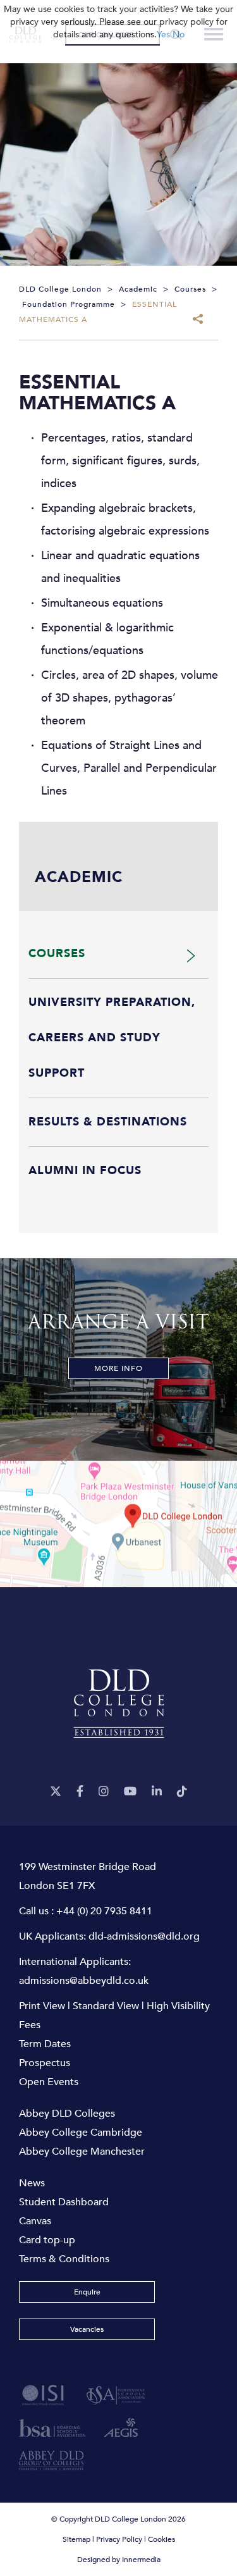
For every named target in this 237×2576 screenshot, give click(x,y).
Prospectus (45, 2063)
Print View (42, 2006)
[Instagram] (104, 1792)
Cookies (161, 2539)
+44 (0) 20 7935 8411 (104, 1911)
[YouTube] (130, 1792)
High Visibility (178, 2006)
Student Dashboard (64, 2202)
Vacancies (87, 2329)
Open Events (49, 2082)
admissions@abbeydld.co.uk (84, 1981)
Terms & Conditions (64, 2259)
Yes (163, 34)
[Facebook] (80, 1792)
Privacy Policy (119, 2539)
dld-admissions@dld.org (144, 1936)
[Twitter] (56, 1792)
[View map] (118, 1524)
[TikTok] (182, 1792)
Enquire (87, 2292)
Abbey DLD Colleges (67, 2114)
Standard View (106, 2006)
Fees (30, 2025)
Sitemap (76, 2539)
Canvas (35, 2221)
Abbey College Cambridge (81, 2133)
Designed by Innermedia (119, 2560)
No (179, 34)
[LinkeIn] (157, 1792)
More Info (118, 1368)
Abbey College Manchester (82, 2152)
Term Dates (45, 2044)
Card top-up (47, 2240)
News (32, 2183)
